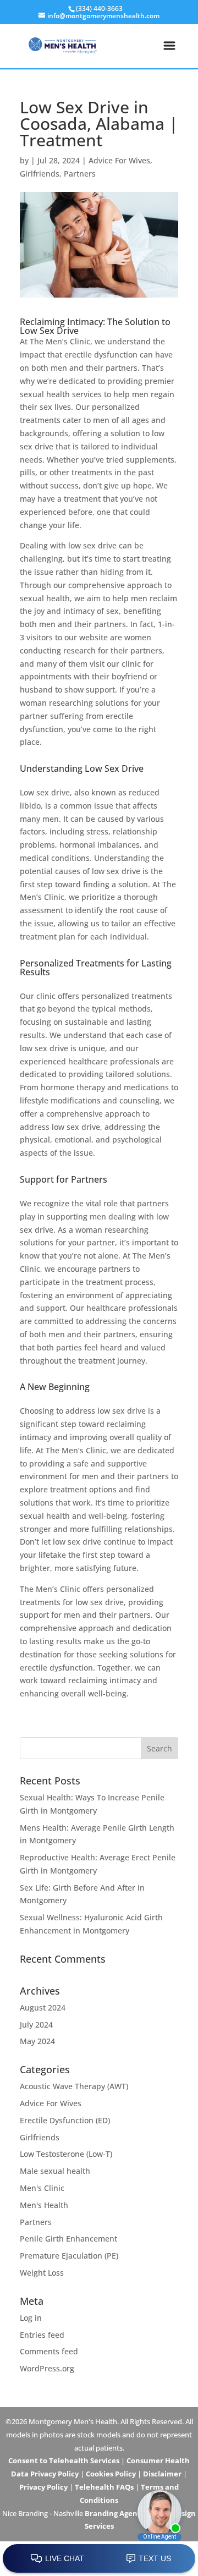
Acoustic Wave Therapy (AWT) (74, 2086)
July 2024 (36, 2025)
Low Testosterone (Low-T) (66, 2154)
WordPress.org (47, 2368)
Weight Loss (42, 2273)
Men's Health (44, 2205)
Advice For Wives (119, 160)
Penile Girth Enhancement (68, 2239)
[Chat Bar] (99, 2559)
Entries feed (42, 2335)
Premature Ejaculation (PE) (69, 2256)
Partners (80, 174)
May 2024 (37, 2041)
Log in (31, 2318)
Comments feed (49, 2351)
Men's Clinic (42, 2188)
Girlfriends (40, 174)
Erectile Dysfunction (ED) (65, 2120)
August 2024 (43, 2007)
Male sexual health (55, 2171)
